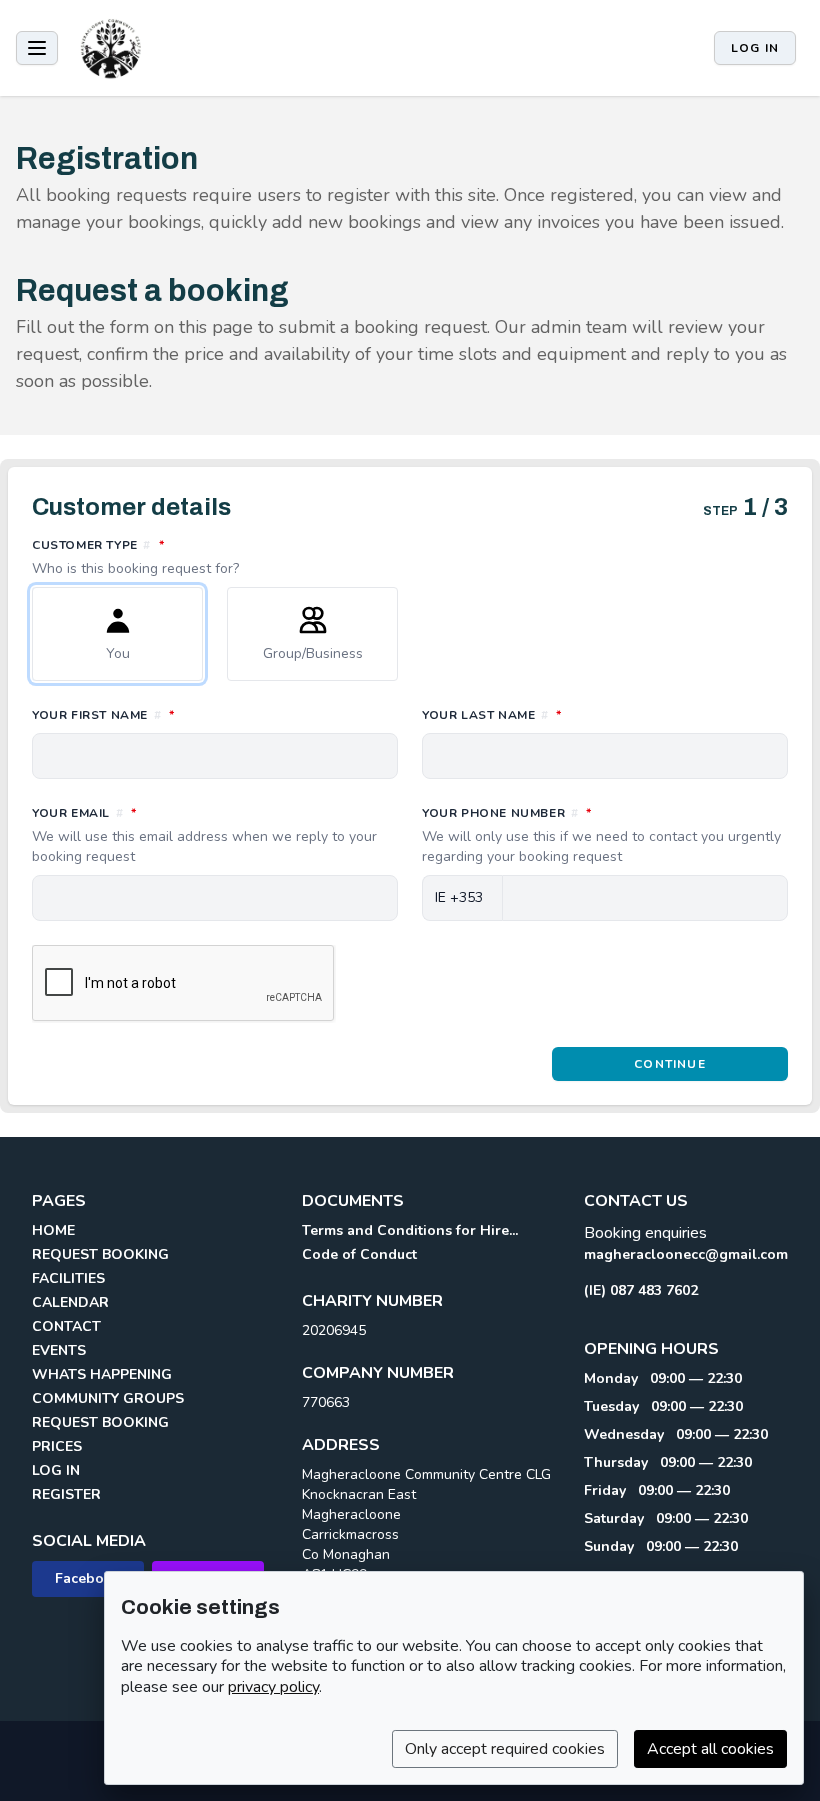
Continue (670, 1064)
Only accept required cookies (505, 1749)
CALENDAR (70, 1302)
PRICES (57, 1446)
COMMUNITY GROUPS (108, 1398)
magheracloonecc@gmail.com (686, 1254)
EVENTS (59, 1350)
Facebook (88, 1578)
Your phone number (601, 835)
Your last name (580, 714)
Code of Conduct (359, 1254)
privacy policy (273, 1687)
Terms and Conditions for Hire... (410, 1230)
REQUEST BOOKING (100, 1254)
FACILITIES (68, 1278)
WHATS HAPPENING (102, 1374)
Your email (204, 835)
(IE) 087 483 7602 (641, 1290)
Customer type (187, 557)
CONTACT (66, 1326)
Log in (755, 48)
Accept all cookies (710, 1749)
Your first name (192, 714)
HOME (53, 1230)
